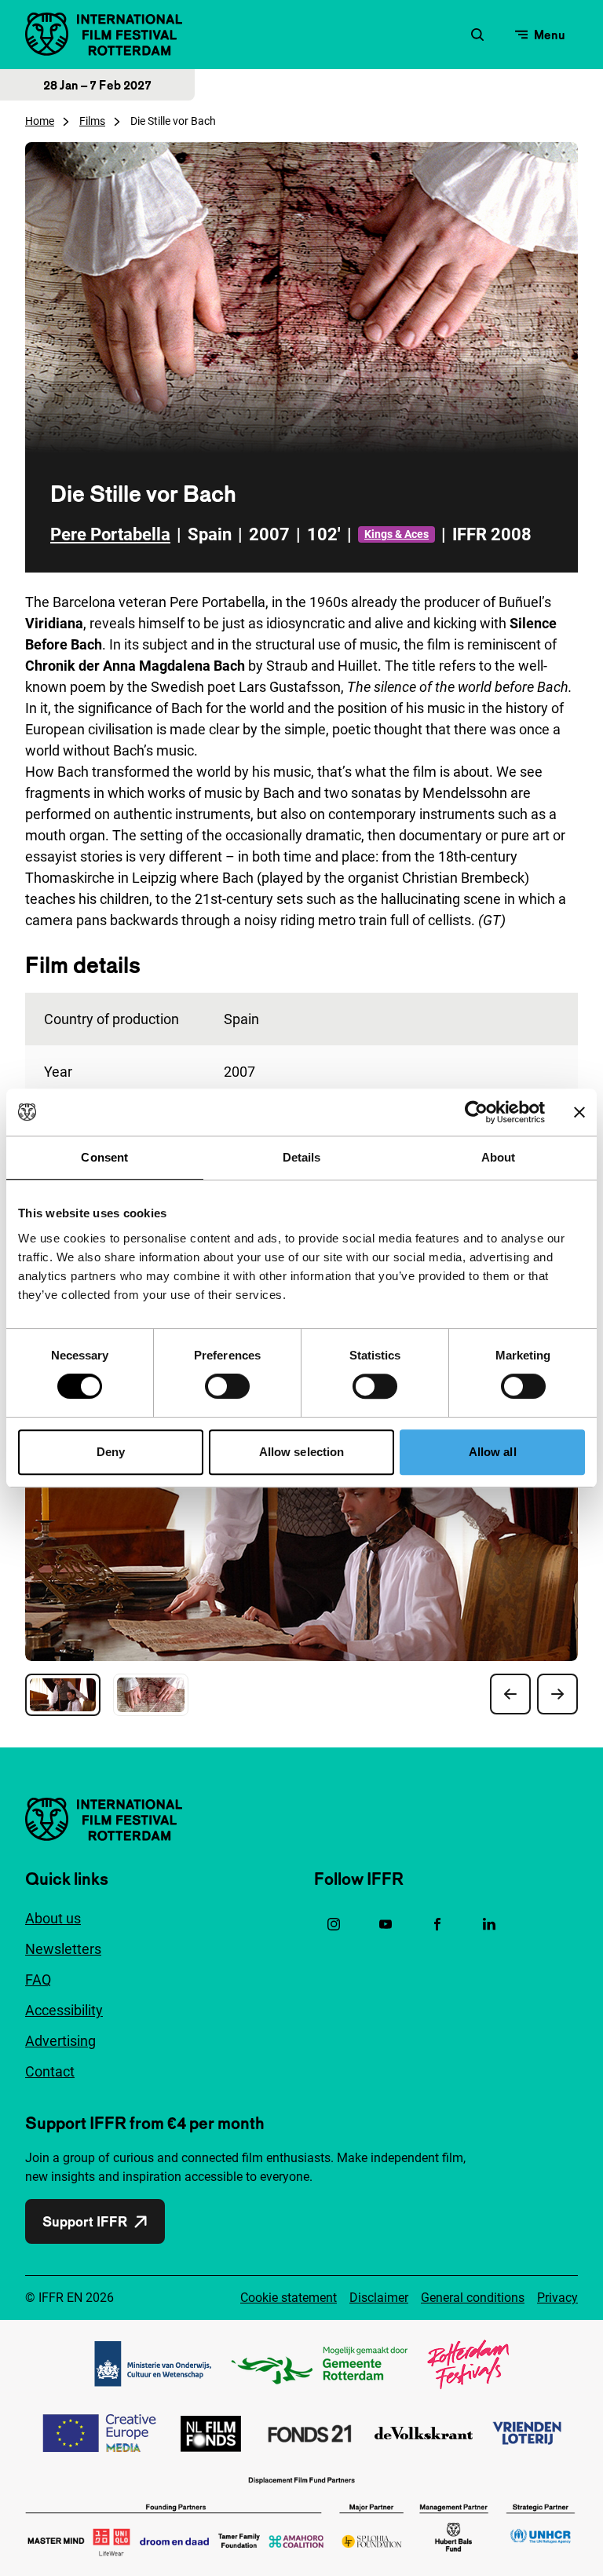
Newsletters (63, 1949)
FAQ (38, 1980)
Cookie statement (289, 2298)
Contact (50, 2071)
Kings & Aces (397, 534)
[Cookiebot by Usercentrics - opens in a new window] (476, 1112)
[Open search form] (477, 35)
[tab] (63, 1695)
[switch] (227, 1386)
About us (53, 1918)
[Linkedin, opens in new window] (489, 1924)
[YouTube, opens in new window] (386, 1924)
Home (40, 121)
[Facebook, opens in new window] (437, 1924)
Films (92, 121)
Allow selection (302, 1452)
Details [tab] (302, 1157)
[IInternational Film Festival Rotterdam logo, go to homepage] (104, 34)
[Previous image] (510, 1694)
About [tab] (499, 1157)
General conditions (473, 2298)
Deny (111, 1452)
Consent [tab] (104, 1157)
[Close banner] (579, 1112)
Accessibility (64, 2010)
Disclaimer (379, 2298)
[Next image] (557, 1694)
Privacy (557, 2298)
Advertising (60, 2041)
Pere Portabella (110, 534)
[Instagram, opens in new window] (334, 1924)
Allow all (493, 1452)
